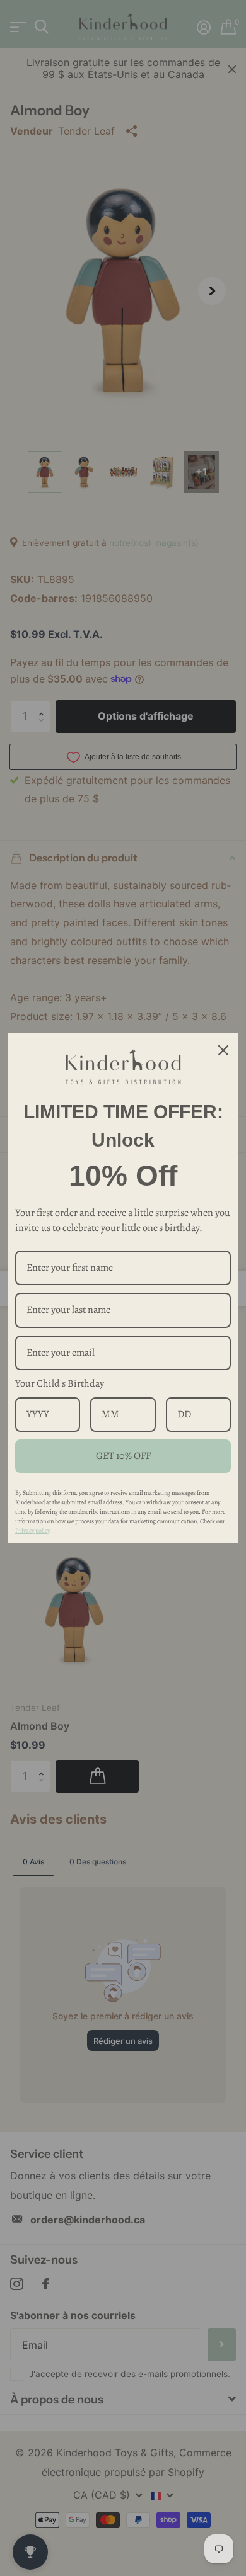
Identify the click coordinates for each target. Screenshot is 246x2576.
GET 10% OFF (123, 1456)
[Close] (223, 1050)
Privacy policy (32, 1530)
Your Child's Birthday (60, 1383)
